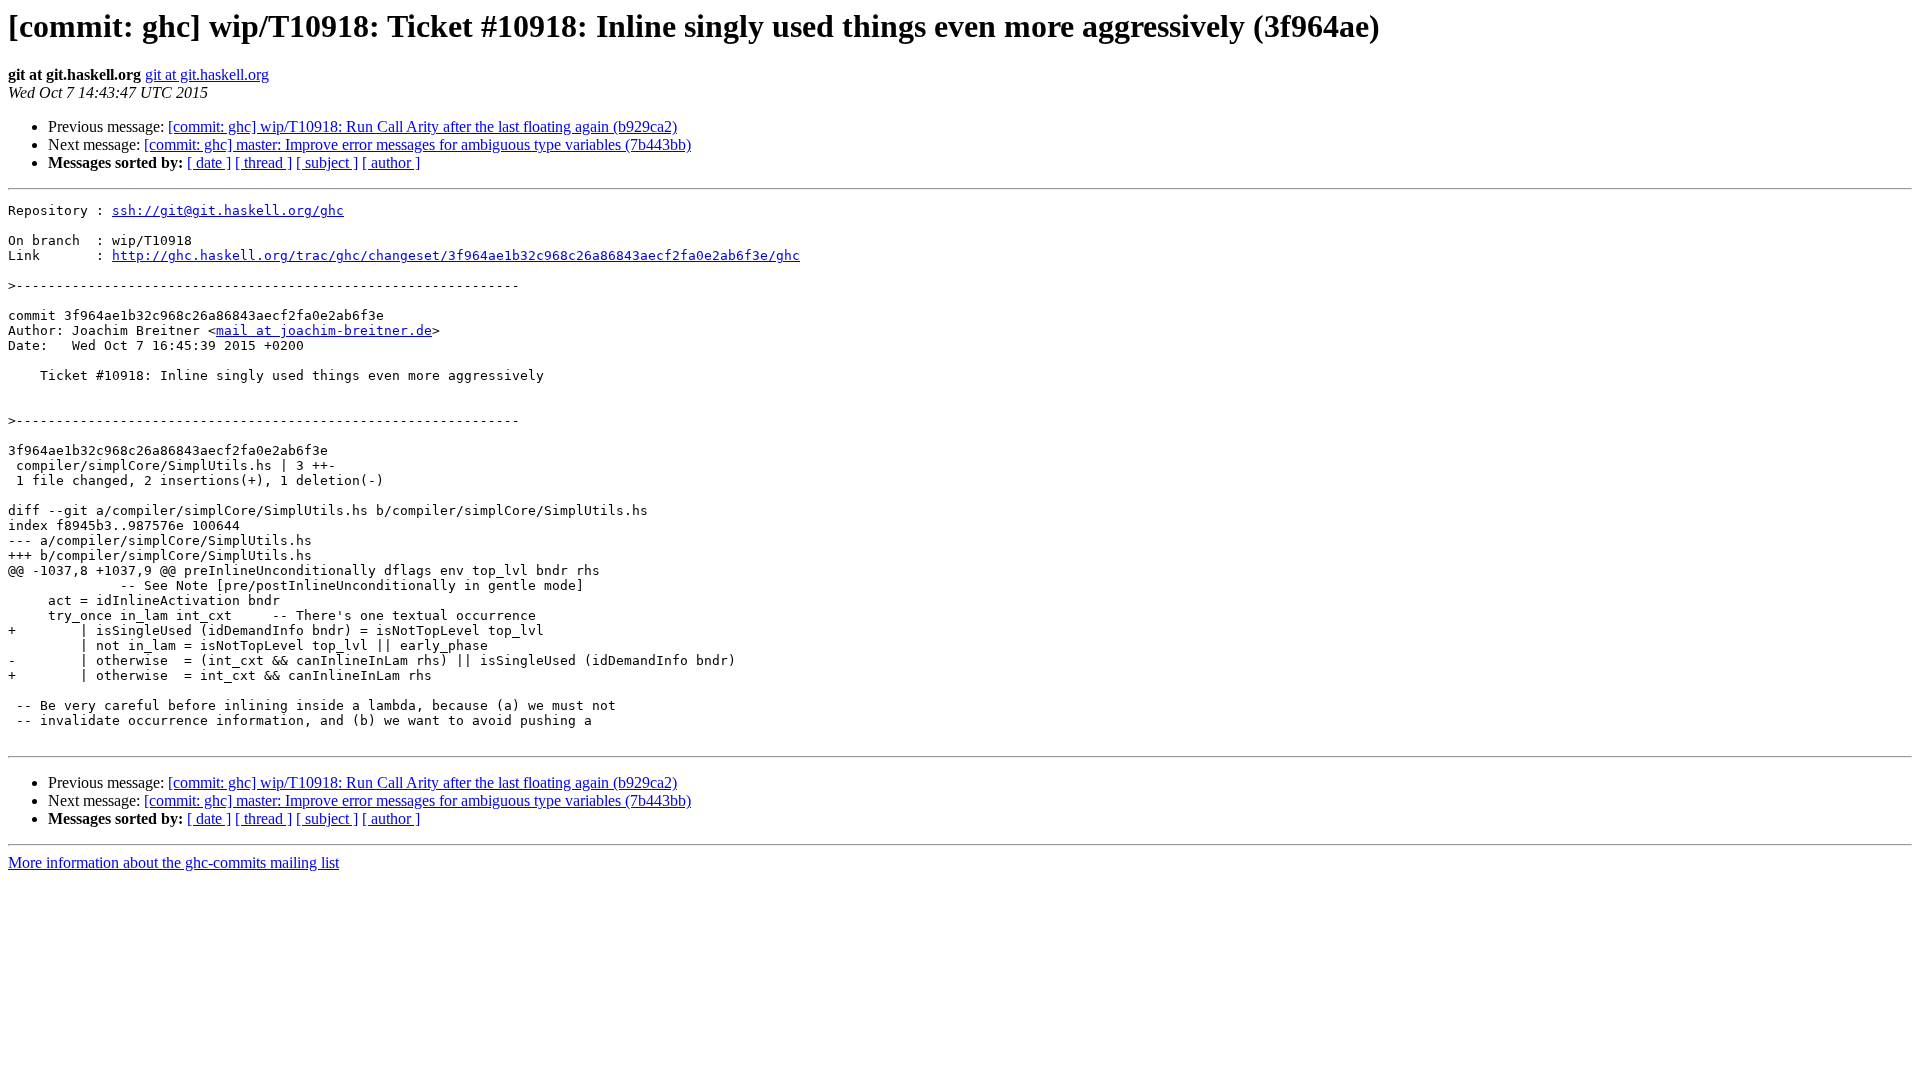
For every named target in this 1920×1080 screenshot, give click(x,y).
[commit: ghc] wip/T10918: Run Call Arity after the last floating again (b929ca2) (422, 126)
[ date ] (209, 162)
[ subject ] (327, 162)
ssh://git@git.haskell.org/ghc (228, 210)
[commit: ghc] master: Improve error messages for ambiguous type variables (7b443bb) (417, 144)
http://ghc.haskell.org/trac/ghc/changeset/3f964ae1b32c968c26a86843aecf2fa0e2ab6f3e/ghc (456, 255)
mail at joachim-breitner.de (324, 330)
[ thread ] (263, 162)
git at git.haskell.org (207, 74)
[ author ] (391, 162)
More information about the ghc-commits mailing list (173, 862)
